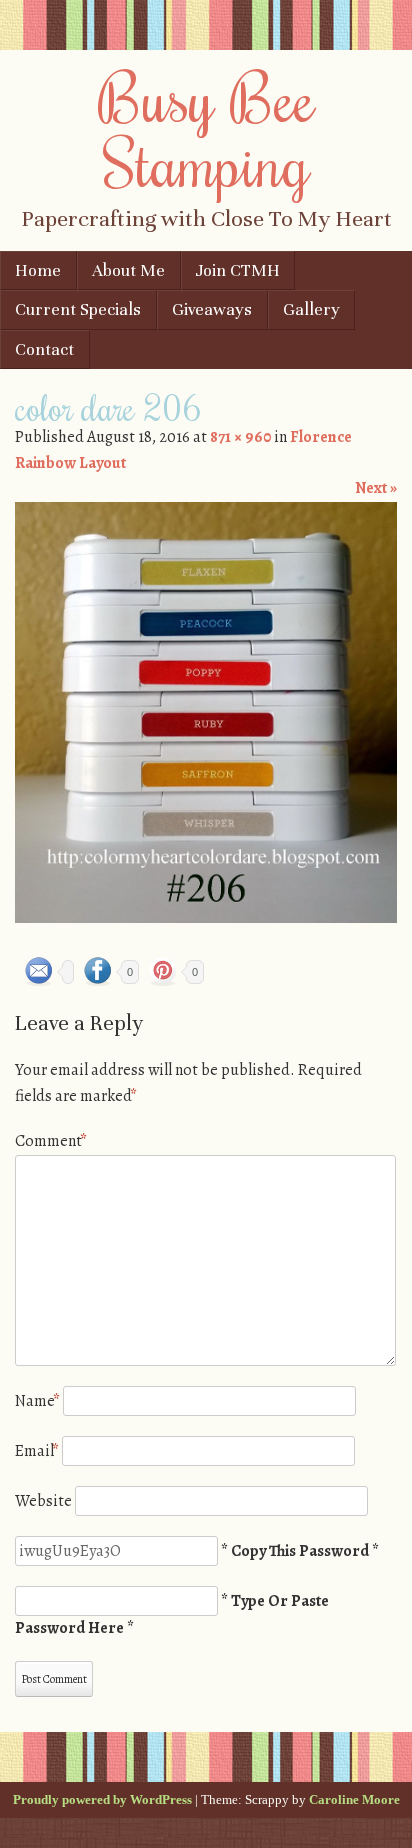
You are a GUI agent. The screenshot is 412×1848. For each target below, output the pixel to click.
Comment (51, 1141)
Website (43, 1501)
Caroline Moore (354, 1799)
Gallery (311, 309)
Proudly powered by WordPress (102, 1799)
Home (38, 270)
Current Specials (78, 309)
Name (37, 1401)
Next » (376, 488)
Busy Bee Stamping (206, 129)
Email (37, 1451)
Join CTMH (238, 270)
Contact (44, 349)
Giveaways (212, 309)
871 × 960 (240, 437)
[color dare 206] (206, 918)
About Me (128, 270)
